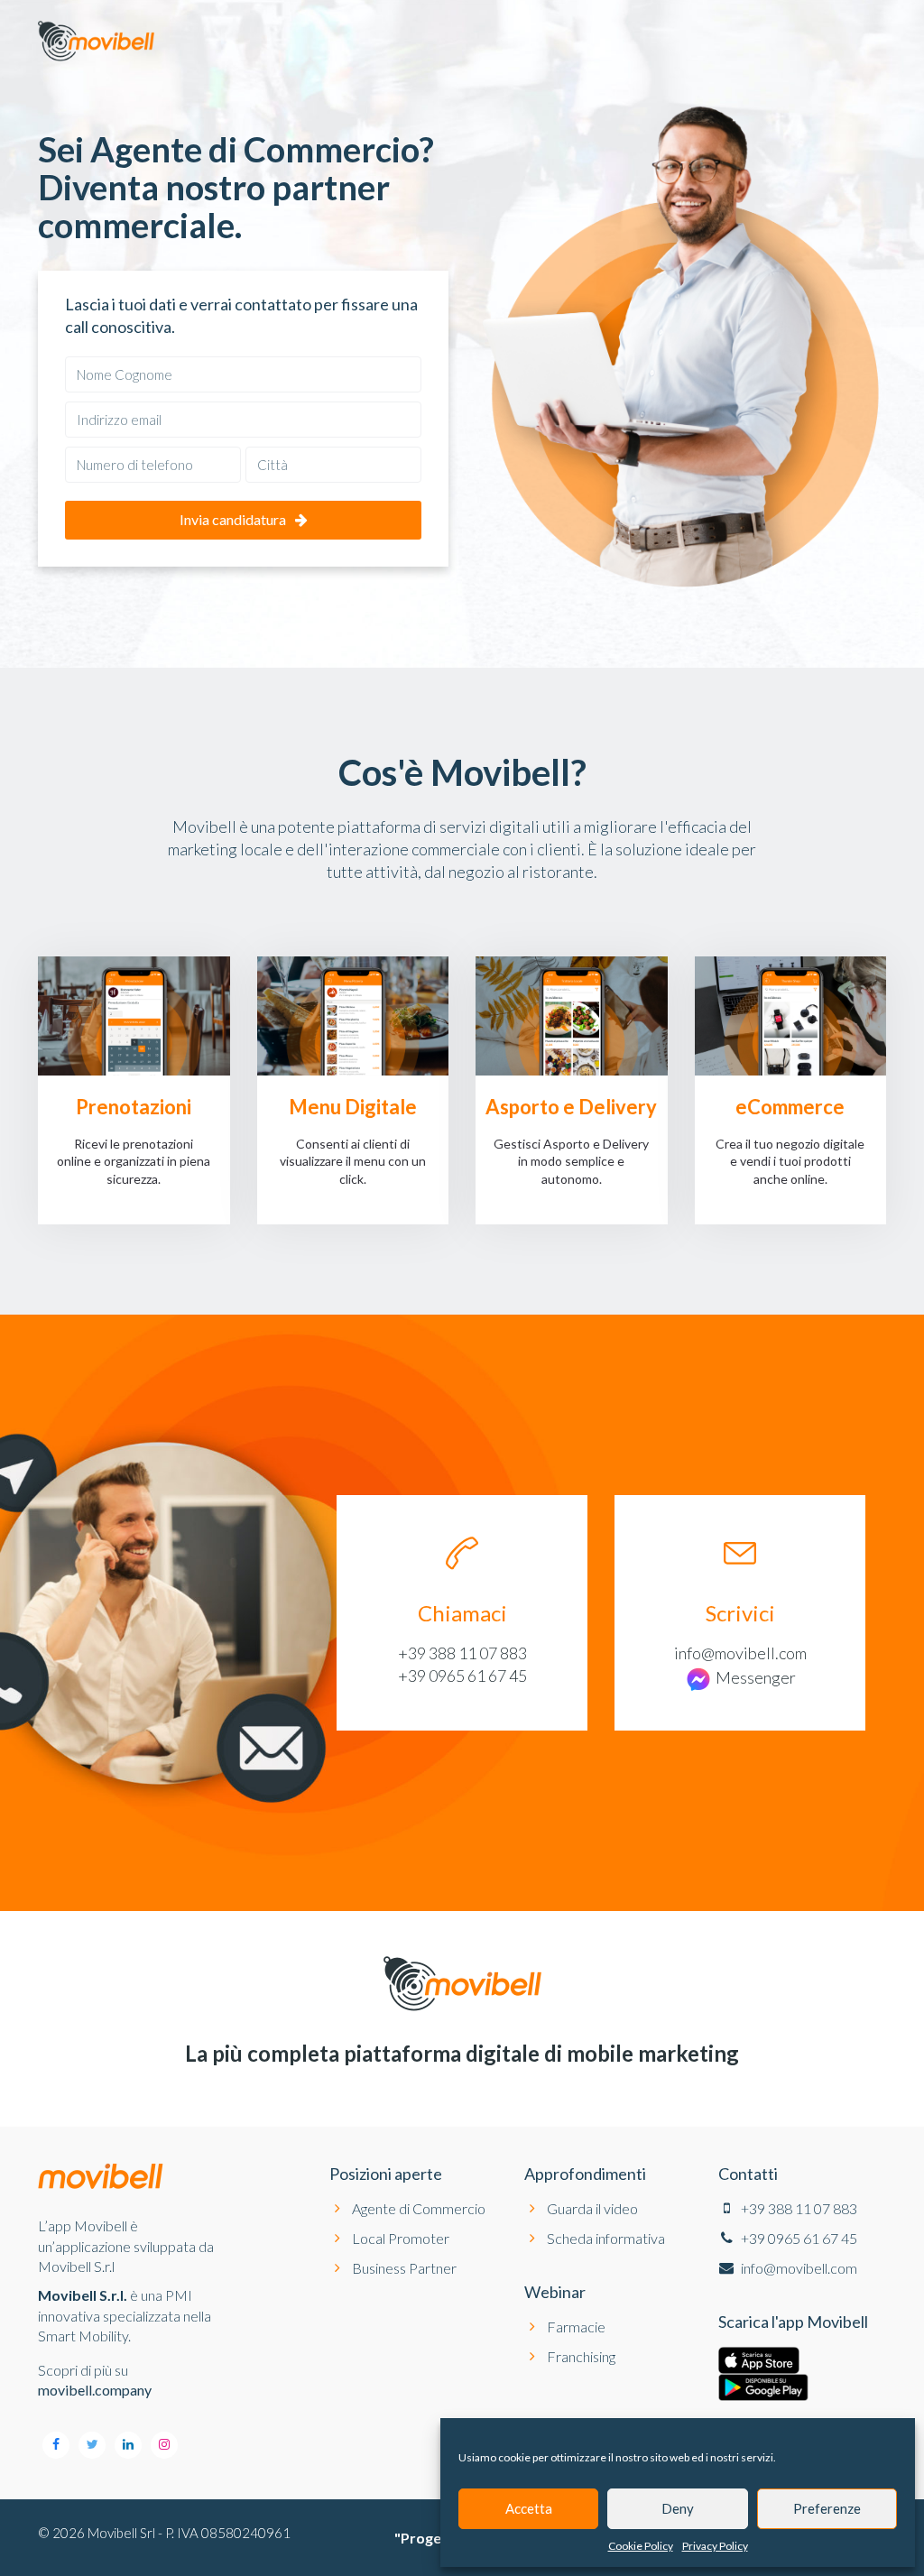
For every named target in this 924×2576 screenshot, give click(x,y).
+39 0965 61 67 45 (462, 1676)
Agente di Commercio (419, 2208)
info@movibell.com (740, 1653)
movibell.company (95, 2390)
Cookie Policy (641, 2546)
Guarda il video (592, 2208)
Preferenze (827, 2508)
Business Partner (404, 2268)
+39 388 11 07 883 (462, 1653)
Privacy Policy (715, 2546)
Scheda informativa (606, 2238)
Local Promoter (401, 2238)
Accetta (529, 2508)
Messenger (754, 1677)
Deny (678, 2508)
